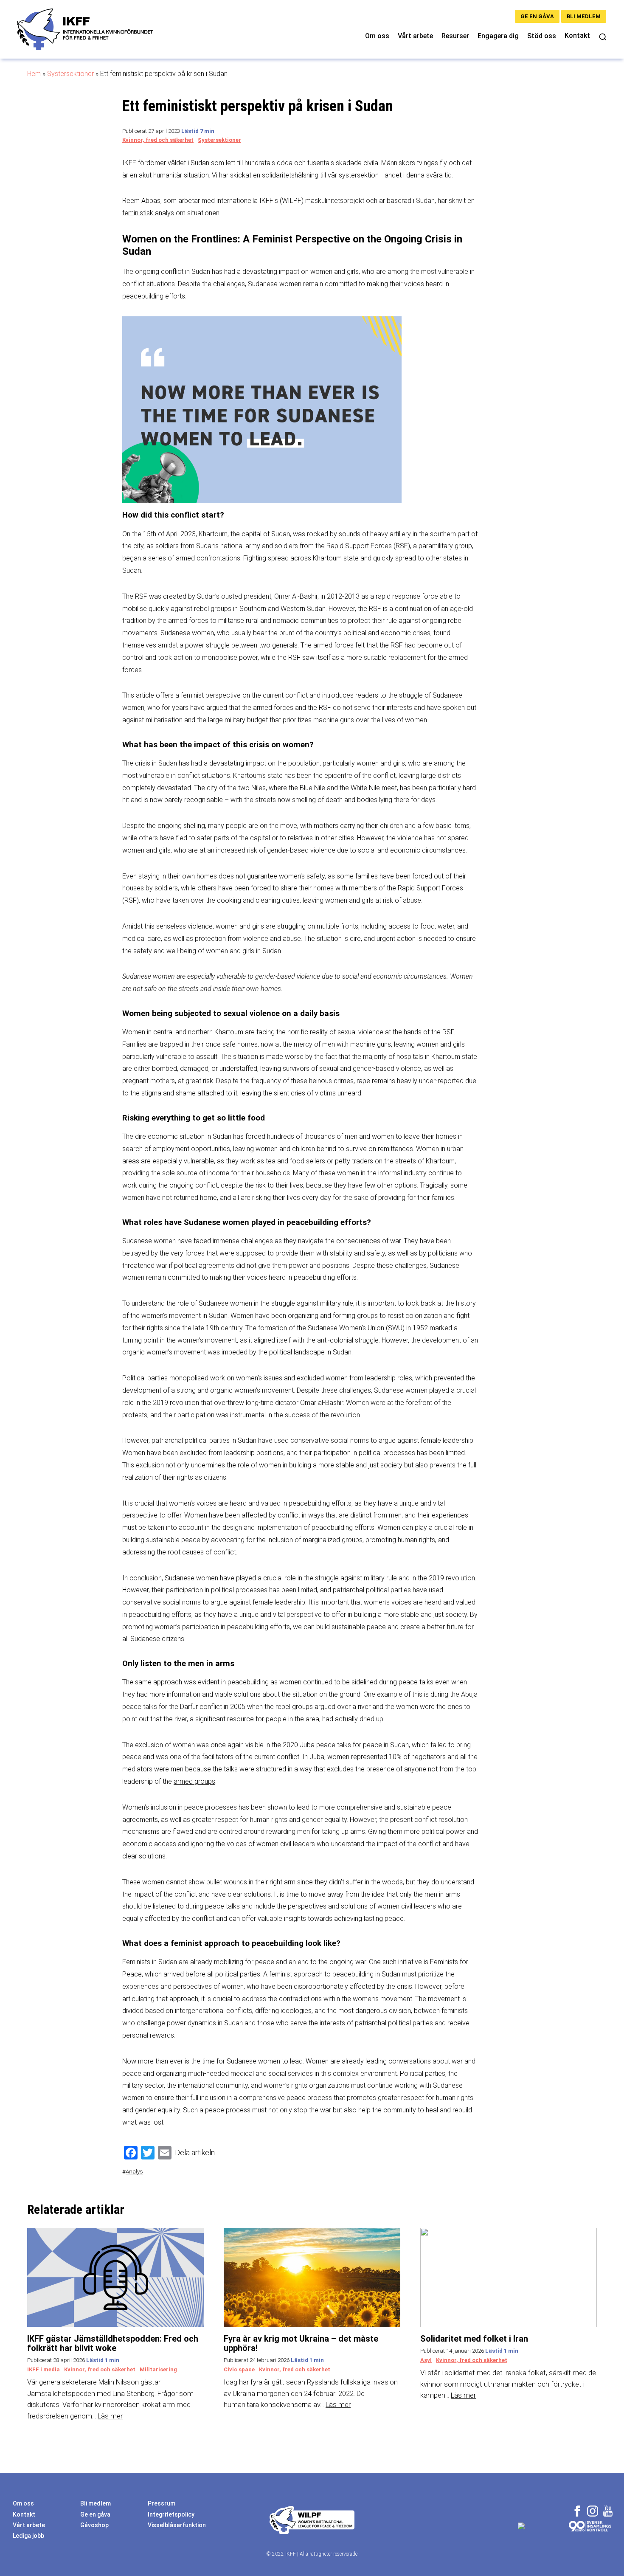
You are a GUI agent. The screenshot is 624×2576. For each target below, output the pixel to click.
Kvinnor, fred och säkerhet (158, 140)
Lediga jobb (28, 2536)
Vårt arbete (415, 36)
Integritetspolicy (171, 2514)
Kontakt (577, 35)
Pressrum (162, 2503)
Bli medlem (584, 16)
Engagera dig (498, 36)
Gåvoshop (94, 2525)
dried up (371, 1719)
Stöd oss (542, 36)
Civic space (239, 2369)
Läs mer (110, 2416)
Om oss (377, 36)
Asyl (426, 2360)
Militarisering (158, 2369)
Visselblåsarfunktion (177, 2525)
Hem (34, 74)
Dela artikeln (195, 2152)
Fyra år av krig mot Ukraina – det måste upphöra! (301, 2343)
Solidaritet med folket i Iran (474, 2339)
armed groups (194, 1781)
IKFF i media (44, 2369)
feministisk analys (148, 213)
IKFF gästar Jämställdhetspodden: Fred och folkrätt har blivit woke (113, 2343)
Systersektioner (70, 74)
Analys (134, 2171)
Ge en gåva (537, 16)
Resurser (455, 36)
